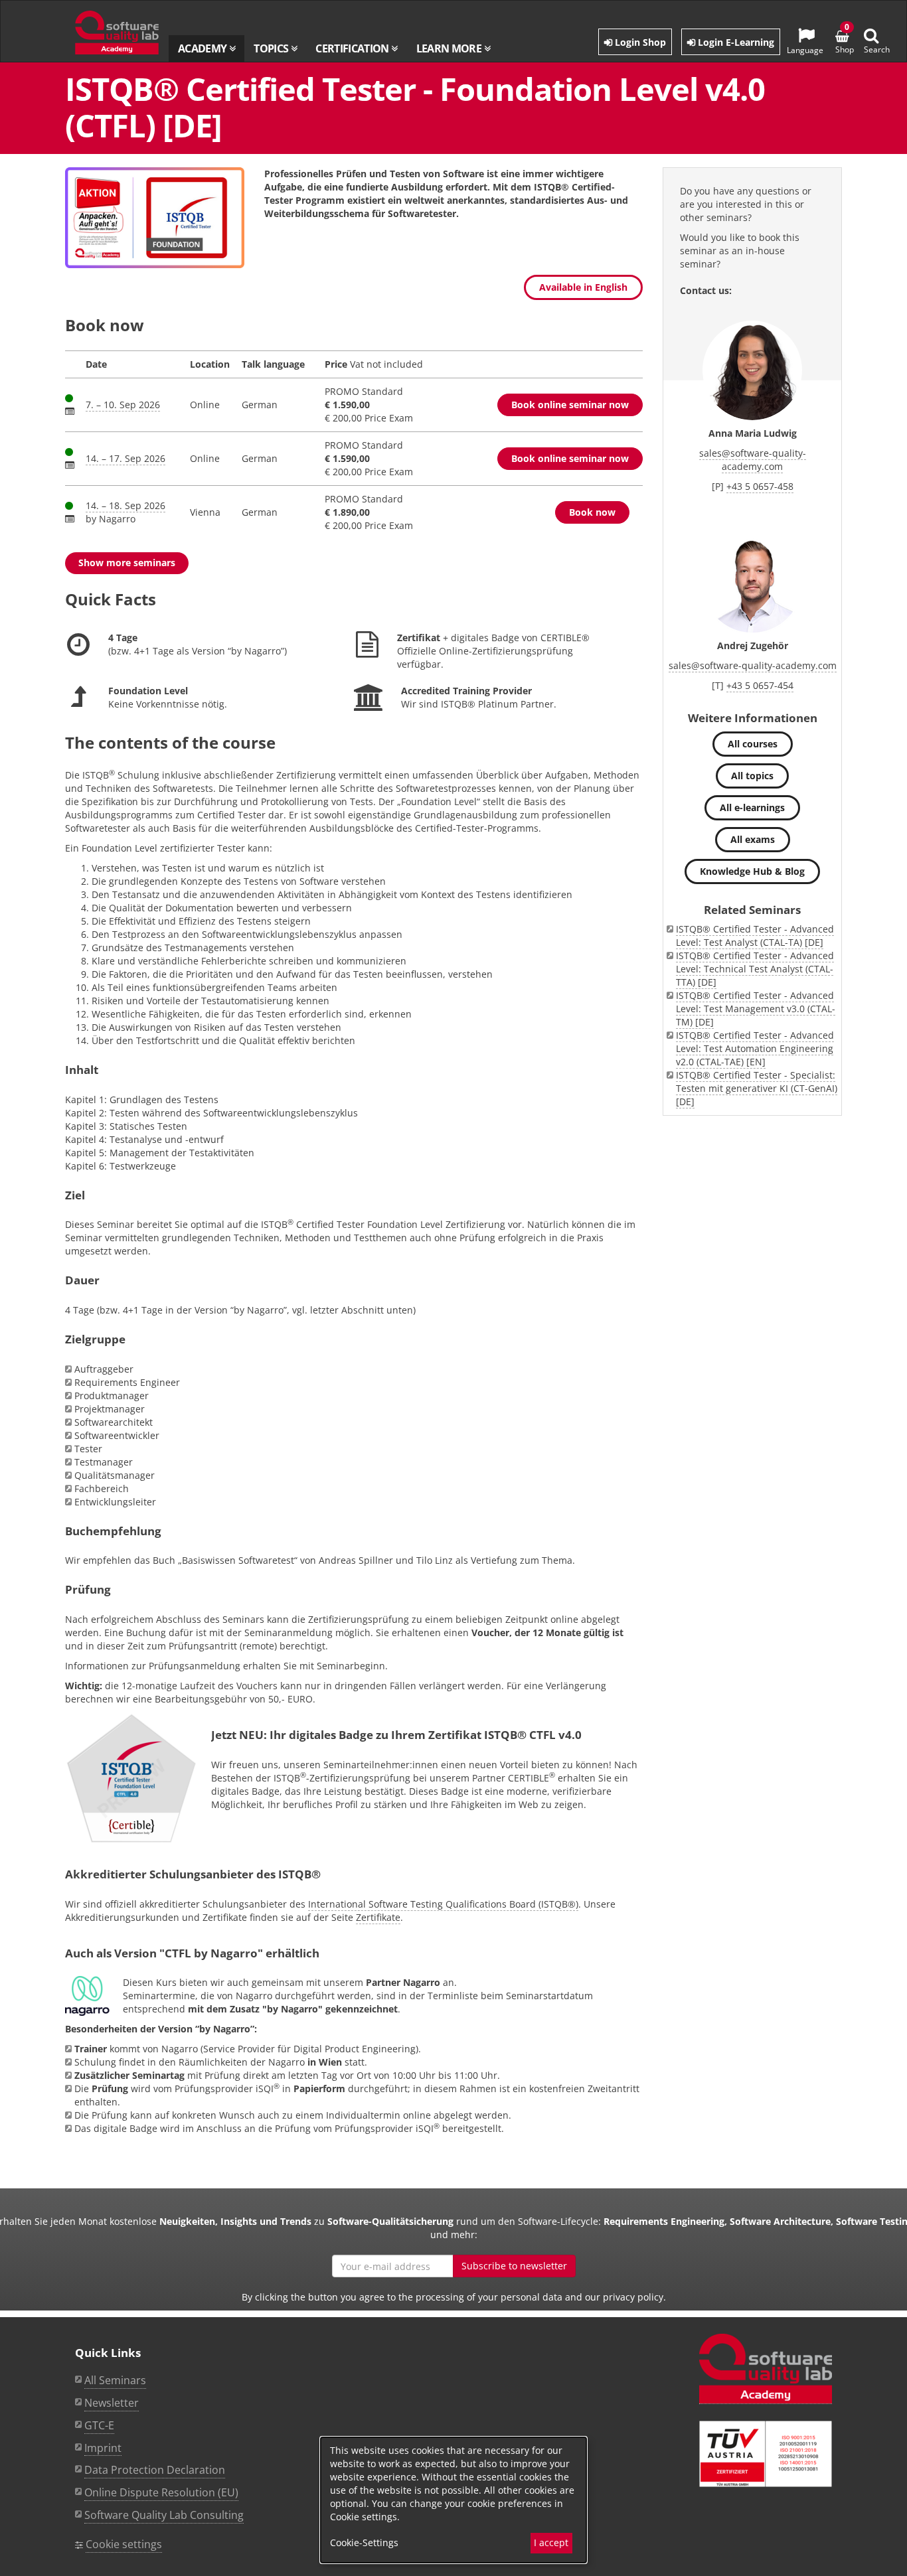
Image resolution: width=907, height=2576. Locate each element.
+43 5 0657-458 (760, 486)
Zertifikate (378, 1917)
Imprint (103, 2448)
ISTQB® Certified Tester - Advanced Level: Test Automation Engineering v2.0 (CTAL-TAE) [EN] (755, 1048)
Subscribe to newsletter (514, 2266)
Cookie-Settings (364, 2542)
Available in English (583, 287)
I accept (551, 2542)
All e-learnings (752, 807)
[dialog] (453, 2500)
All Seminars (115, 2380)
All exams (753, 839)
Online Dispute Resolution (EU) (161, 2492)
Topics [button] (272, 48)
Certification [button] (353, 48)
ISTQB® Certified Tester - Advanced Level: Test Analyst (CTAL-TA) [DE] (755, 936)
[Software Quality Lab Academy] (766, 2369)
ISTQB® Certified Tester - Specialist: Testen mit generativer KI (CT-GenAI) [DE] (757, 1088)
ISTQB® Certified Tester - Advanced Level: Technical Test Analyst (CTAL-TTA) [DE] (755, 969)
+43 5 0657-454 (760, 685)
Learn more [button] (450, 48)
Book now (592, 512)
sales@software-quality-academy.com (753, 460)
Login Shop (639, 42)
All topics (752, 776)
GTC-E (99, 2425)
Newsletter (112, 2403)
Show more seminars (127, 563)
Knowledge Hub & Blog (752, 871)
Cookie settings (124, 2544)
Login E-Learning (735, 42)
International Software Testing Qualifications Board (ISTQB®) (443, 1904)
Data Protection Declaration (155, 2470)
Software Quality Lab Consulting (164, 2515)
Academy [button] (204, 48)
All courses (753, 744)
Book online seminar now (570, 405)
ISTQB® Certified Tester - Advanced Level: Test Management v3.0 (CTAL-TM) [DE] (756, 1009)
